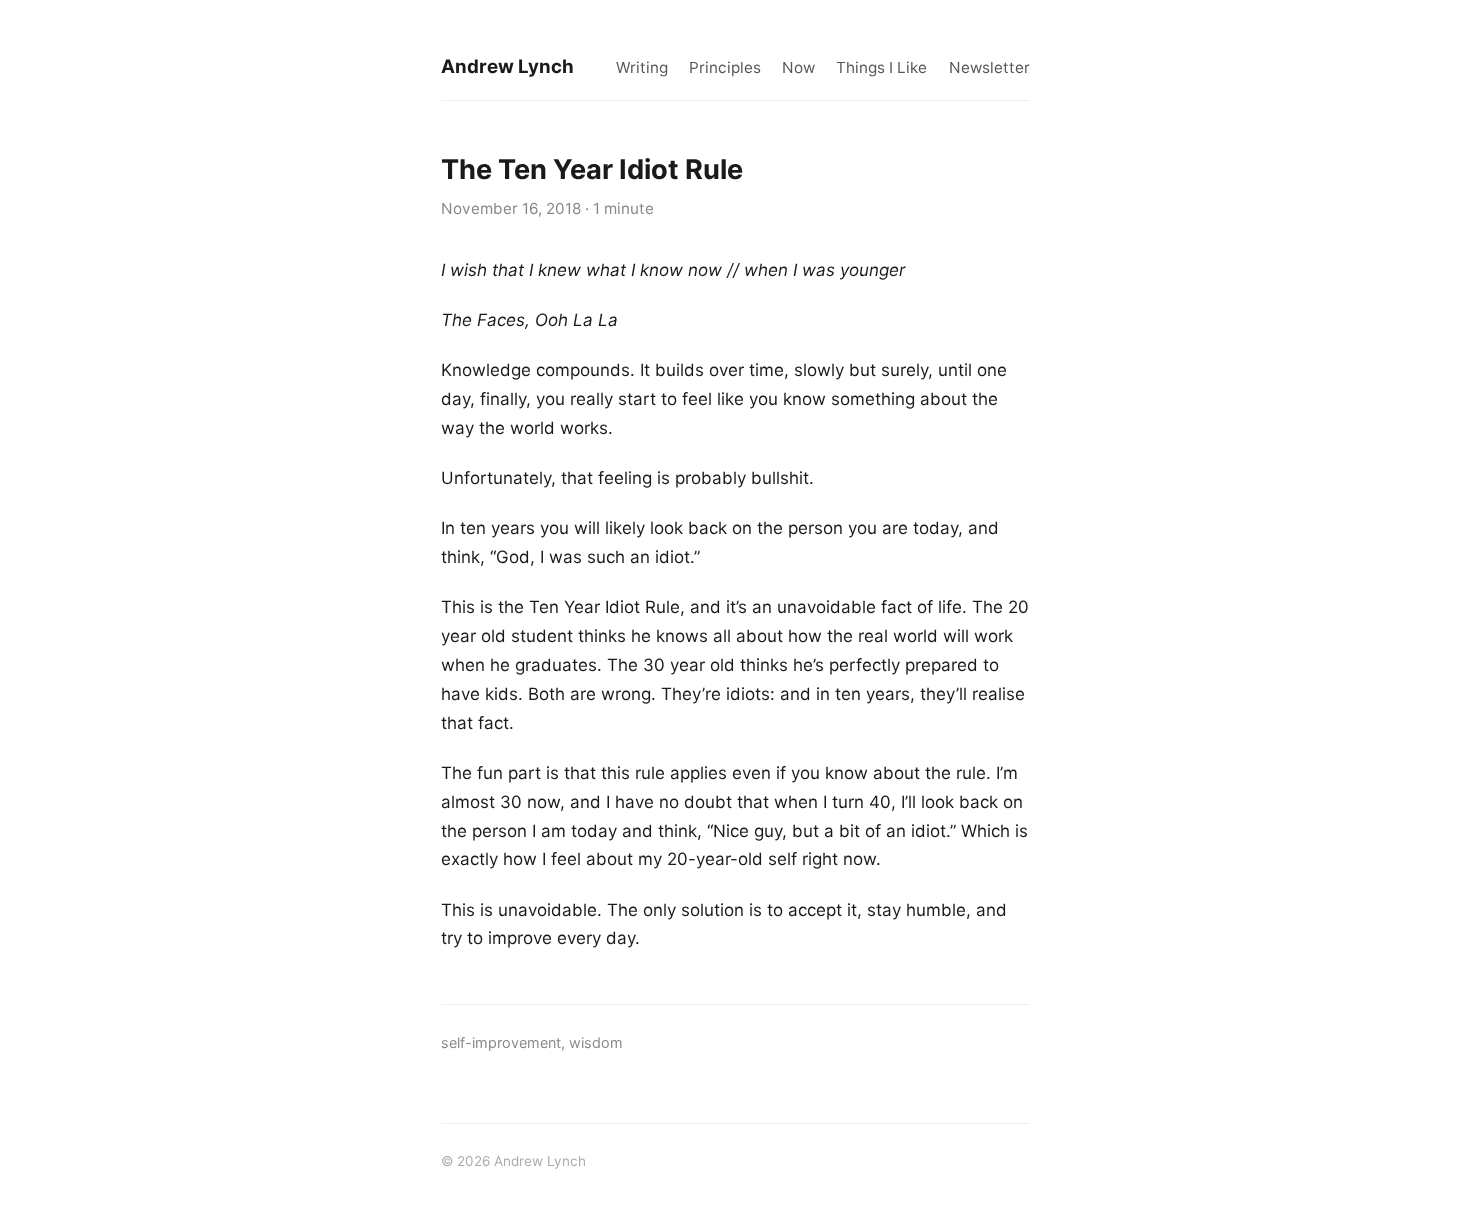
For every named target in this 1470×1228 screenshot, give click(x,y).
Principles (725, 67)
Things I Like (881, 67)
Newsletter (989, 67)
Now (798, 67)
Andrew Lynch (507, 66)
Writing (642, 67)
